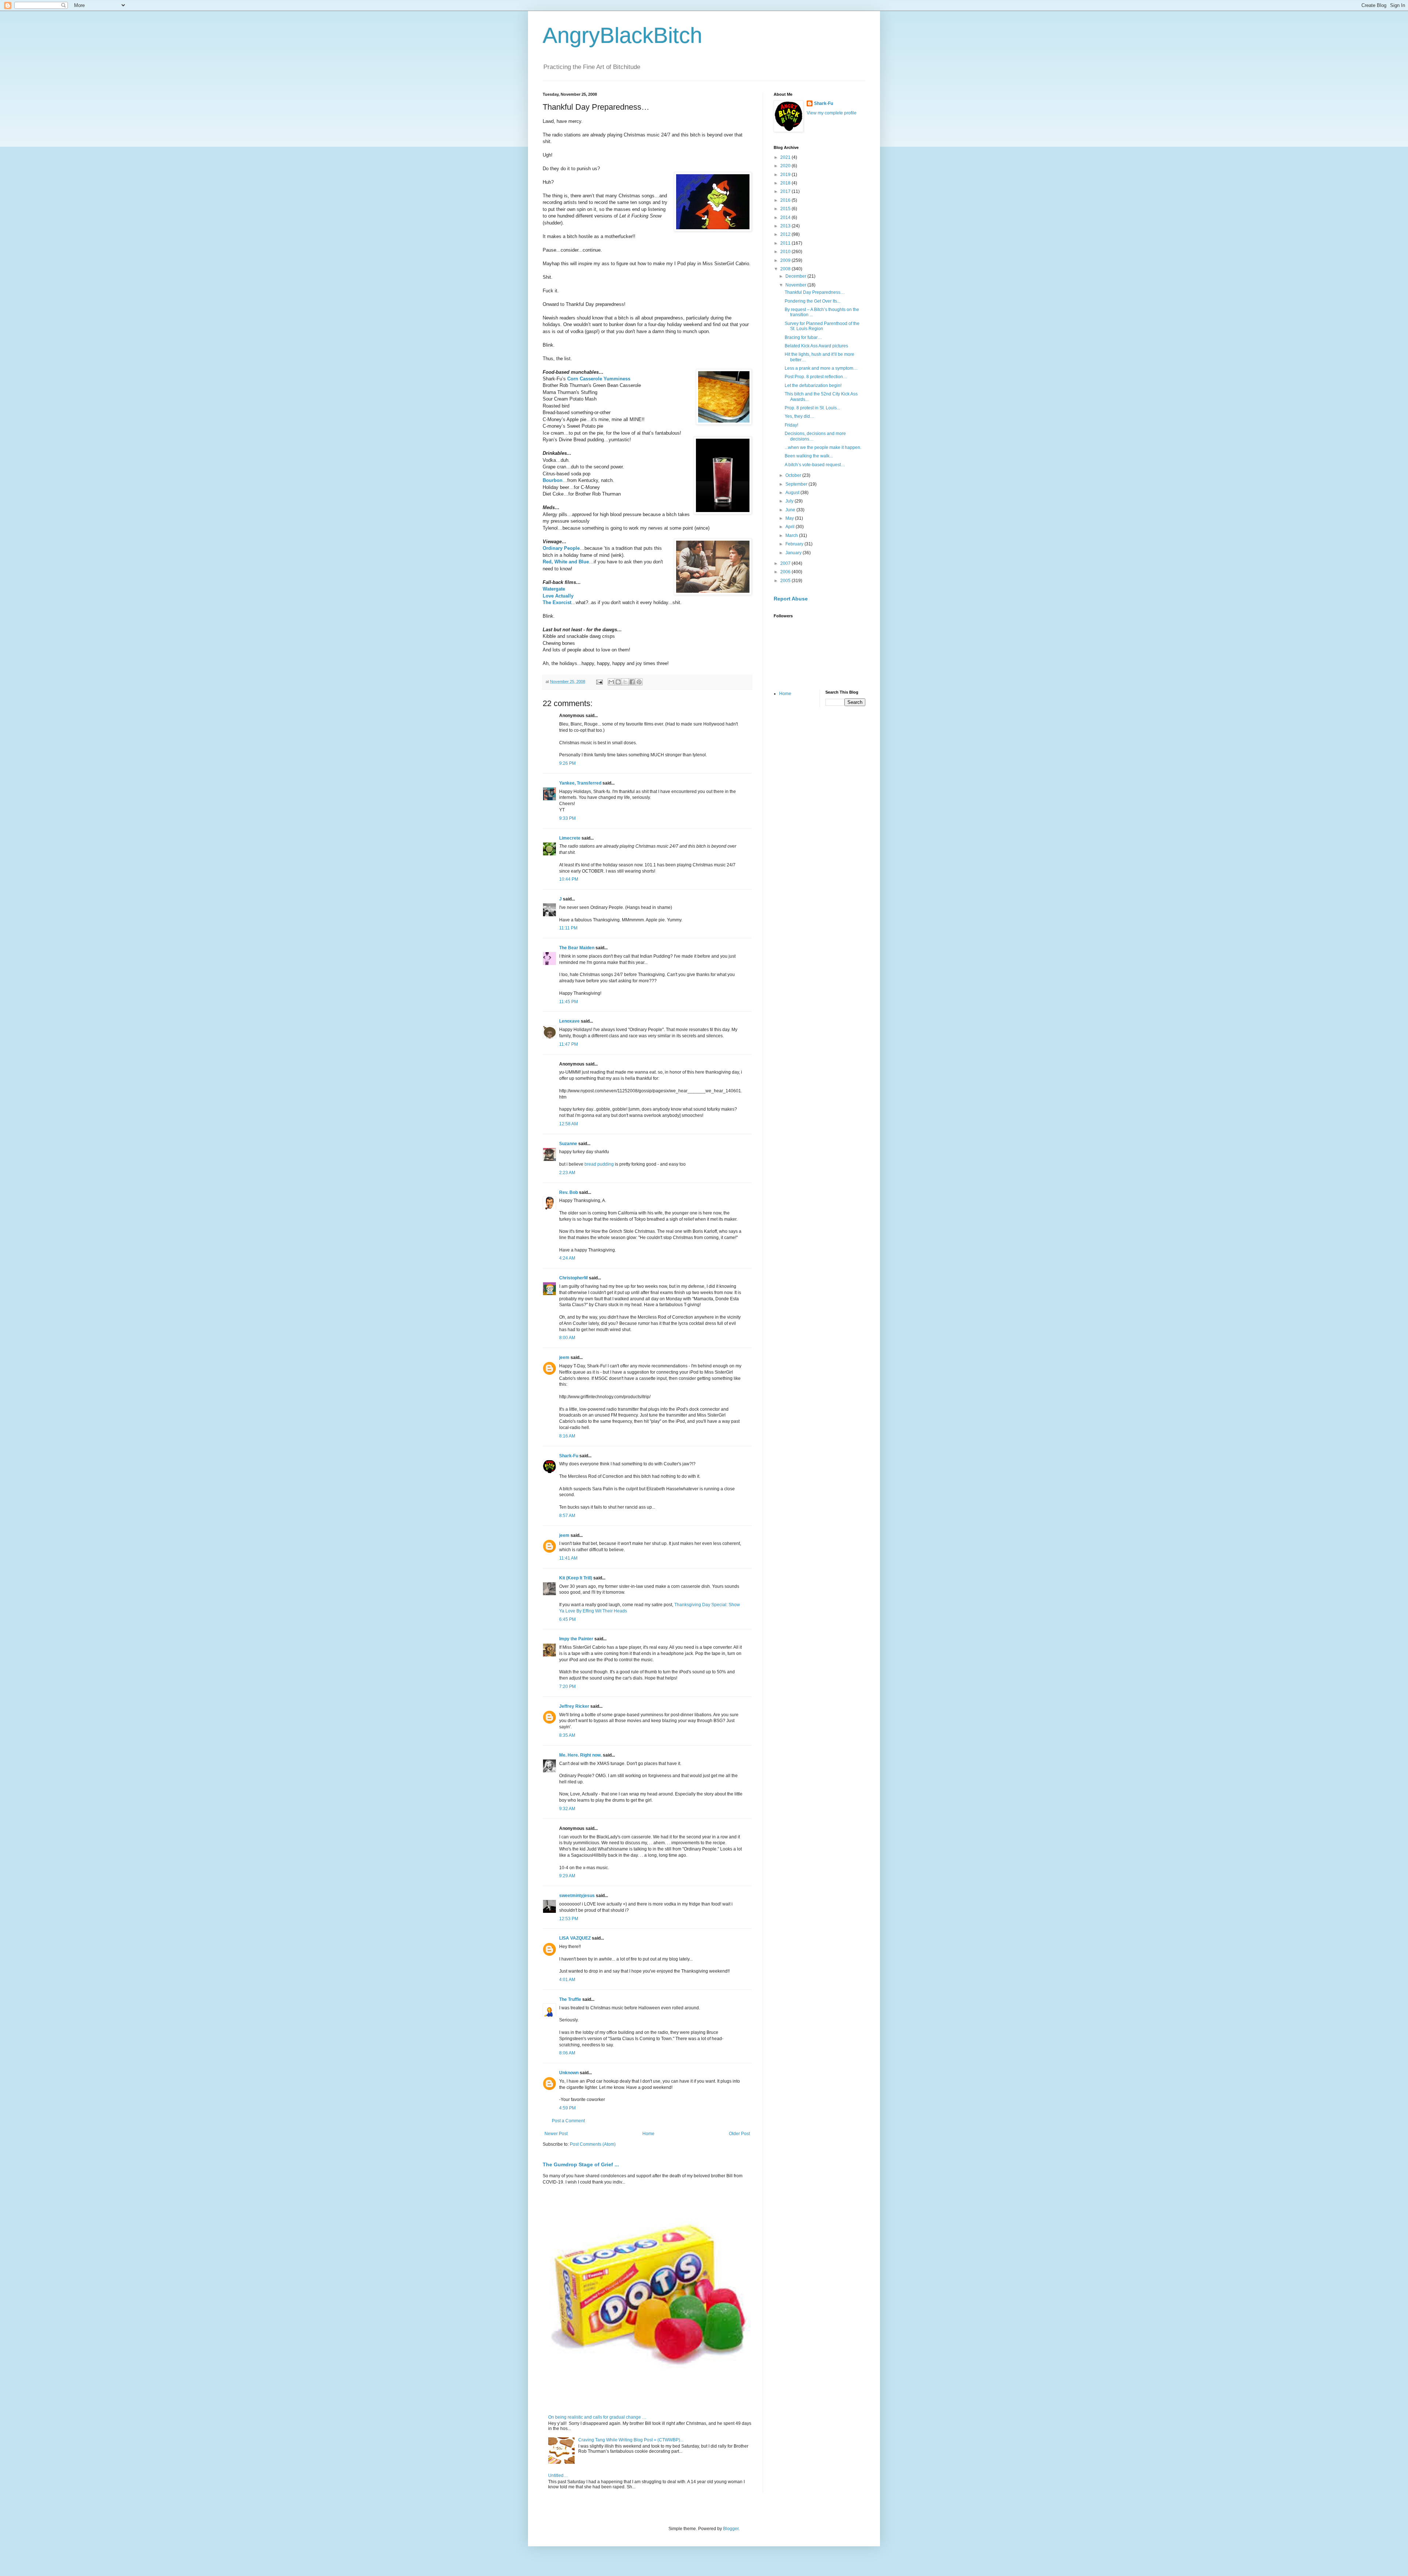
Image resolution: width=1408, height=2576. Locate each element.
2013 (786, 226)
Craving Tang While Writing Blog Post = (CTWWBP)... (631, 2440)
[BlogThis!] (618, 682)
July (790, 501)
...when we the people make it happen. (823, 447)
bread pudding (599, 1164)
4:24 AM (567, 1258)
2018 (786, 183)
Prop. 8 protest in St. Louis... (812, 408)
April (791, 527)
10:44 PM (569, 879)
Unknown (569, 2073)
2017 (786, 191)
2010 (786, 252)
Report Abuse (791, 599)
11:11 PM (568, 928)
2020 (786, 166)
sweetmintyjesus (577, 1896)
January (794, 553)
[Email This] (611, 682)
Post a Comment (568, 2121)
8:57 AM (567, 1516)
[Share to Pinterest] (639, 682)
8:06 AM (567, 2053)
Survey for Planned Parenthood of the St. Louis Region (822, 326)
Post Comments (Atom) (593, 2144)
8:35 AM (567, 1735)
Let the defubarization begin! (813, 386)
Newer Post (556, 2134)
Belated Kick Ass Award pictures (816, 346)
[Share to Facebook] (632, 682)
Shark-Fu (569, 1456)
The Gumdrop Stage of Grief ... (581, 2164)
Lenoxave (569, 1021)
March (792, 536)
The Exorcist (557, 602)
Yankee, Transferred (580, 783)
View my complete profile (832, 113)
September (797, 484)
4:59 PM (567, 2108)
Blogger (731, 2529)
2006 (786, 572)
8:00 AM (567, 1338)
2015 (786, 209)
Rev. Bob (569, 1192)
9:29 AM (567, 1876)
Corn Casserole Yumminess (599, 379)
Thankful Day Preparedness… (815, 292)
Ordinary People (561, 548)
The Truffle (570, 1999)
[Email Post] (599, 682)
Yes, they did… (800, 416)
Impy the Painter (576, 1639)
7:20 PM (567, 1687)
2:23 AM (567, 1173)
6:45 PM (567, 1619)
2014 (786, 218)
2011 (786, 243)
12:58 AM (569, 1124)
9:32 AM (567, 1809)
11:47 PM (569, 1044)
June (791, 510)
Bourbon (553, 480)
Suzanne (568, 1144)
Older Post (739, 2134)
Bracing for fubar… (803, 337)
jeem (564, 1358)
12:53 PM (569, 1919)
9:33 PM (567, 818)
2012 (786, 234)
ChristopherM (573, 1278)
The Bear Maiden (577, 948)
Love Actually (558, 596)
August (793, 493)
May (790, 518)
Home (648, 2134)
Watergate (554, 589)
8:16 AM (567, 1436)
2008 (786, 269)
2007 (786, 563)
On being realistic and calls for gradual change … (597, 2417)
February (795, 544)
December (796, 276)
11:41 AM (568, 1558)
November (796, 285)
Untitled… (558, 2475)
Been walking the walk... (809, 456)
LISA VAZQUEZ (575, 1938)
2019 (786, 175)
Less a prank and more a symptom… (821, 368)
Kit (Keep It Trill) (576, 1578)
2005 (786, 581)
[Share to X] (625, 682)
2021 (786, 157)
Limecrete (570, 838)
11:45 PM (569, 1002)
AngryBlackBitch (622, 35)
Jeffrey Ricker (574, 1706)
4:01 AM (567, 1980)
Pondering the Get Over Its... (813, 301)
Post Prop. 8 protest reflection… (816, 377)
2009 (786, 260)
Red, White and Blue (566, 562)
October (794, 475)
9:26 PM (567, 763)
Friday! (791, 425)
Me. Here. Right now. (580, 1755)
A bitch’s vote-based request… (815, 465)
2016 (786, 200)
